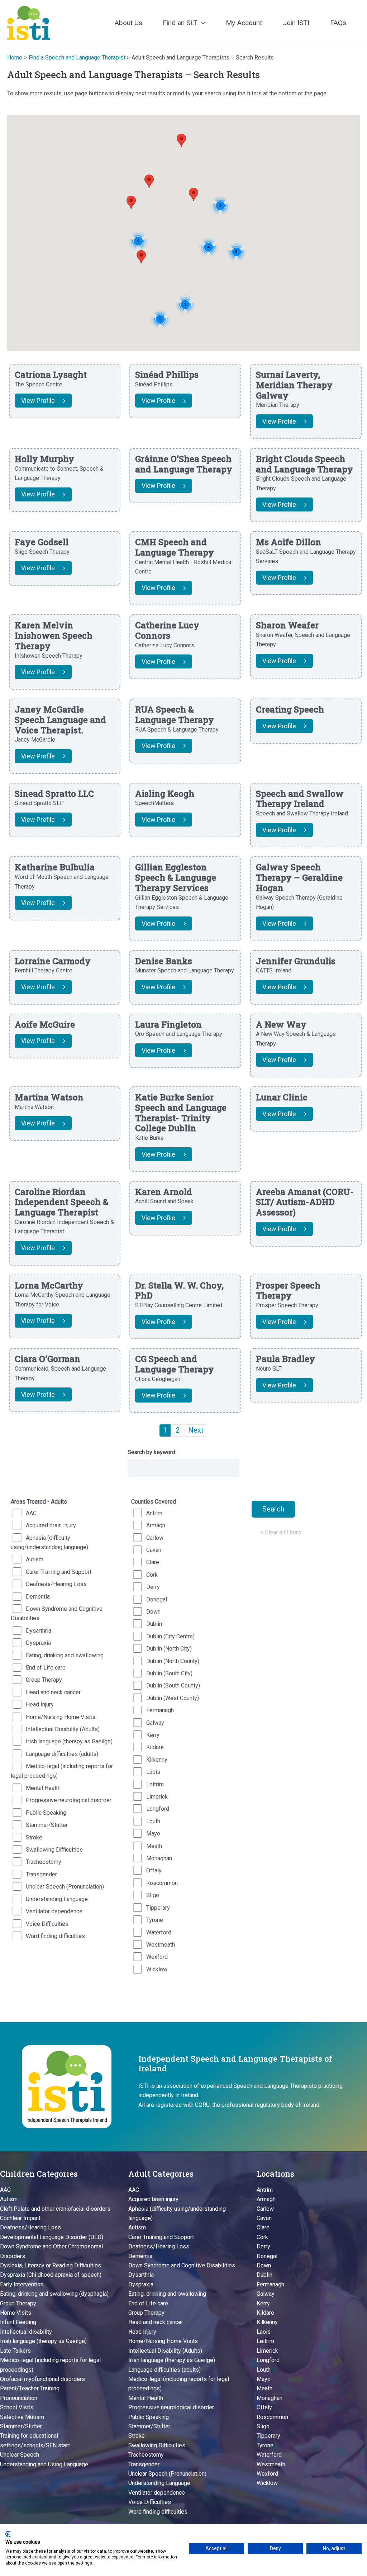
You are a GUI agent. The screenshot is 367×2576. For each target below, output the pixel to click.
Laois (153, 1772)
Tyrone (155, 1920)
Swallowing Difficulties (54, 1850)
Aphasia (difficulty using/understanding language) (49, 1542)
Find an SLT (180, 23)
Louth (153, 1821)
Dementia (38, 1597)
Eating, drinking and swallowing (65, 1655)
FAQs (338, 23)
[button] (201, 23)
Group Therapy (44, 1680)
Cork (152, 1575)
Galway (155, 1723)
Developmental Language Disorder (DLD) (52, 2237)
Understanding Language (57, 1899)
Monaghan (159, 1858)
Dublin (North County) (173, 1661)
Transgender (41, 1874)
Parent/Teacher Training (30, 2388)
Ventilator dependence (54, 1911)
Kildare (155, 1747)
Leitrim (155, 1784)
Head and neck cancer (53, 1692)
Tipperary (158, 1908)
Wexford (157, 1957)
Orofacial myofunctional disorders (42, 2379)
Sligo (153, 1895)
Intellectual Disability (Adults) (63, 1729)
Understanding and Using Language (44, 2464)
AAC (31, 1513)
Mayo (153, 1834)
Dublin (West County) (173, 1698)
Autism (35, 1559)
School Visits (17, 2407)
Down (153, 1612)
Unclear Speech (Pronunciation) (65, 1887)
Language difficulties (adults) (62, 1754)
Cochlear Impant (20, 2218)
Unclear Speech (20, 2455)
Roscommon (162, 1883)
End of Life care (46, 1668)
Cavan (154, 1550)
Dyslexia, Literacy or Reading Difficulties (51, 2265)
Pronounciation (19, 2398)
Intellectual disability (26, 2332)
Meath (154, 1846)
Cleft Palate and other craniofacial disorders (55, 2209)
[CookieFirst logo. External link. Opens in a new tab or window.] (8, 2534)
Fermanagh (160, 1710)
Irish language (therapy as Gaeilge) (69, 1741)
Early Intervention (22, 2284)
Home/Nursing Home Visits (61, 1717)
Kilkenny (157, 1760)
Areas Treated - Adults (39, 1502)
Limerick (157, 1797)
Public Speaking (46, 1813)
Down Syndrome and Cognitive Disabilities (57, 1613)
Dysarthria (39, 1631)
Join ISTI (296, 23)
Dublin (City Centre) (170, 1636)
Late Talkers (15, 2351)
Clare (153, 1562)
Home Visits (16, 2313)
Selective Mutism (22, 2417)
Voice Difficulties (47, 1924)
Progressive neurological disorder (69, 1800)
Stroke (34, 1837)
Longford (158, 1809)
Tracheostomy (44, 1862)
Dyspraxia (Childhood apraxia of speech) (51, 2275)
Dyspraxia (38, 1643)
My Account (244, 23)
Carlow (155, 1538)
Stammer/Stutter (47, 1825)
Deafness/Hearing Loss (56, 1584)
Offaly (154, 1870)
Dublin (154, 1624)
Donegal (157, 1599)
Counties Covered (154, 1502)
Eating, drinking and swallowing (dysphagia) (54, 2294)
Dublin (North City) (169, 1649)
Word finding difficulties (55, 1936)
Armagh (156, 1525)
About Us (128, 23)
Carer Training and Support (59, 1572)
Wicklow (157, 1969)
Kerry (153, 1735)
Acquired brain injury (51, 1525)
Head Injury (40, 1704)
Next (196, 1430)
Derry (153, 1587)
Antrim (154, 1513)
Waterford (159, 1932)
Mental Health (43, 1788)
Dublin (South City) (169, 1673)
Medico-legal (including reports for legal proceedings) (62, 1771)
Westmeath (161, 1945)
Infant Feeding (18, 2322)
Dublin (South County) (173, 1685)
